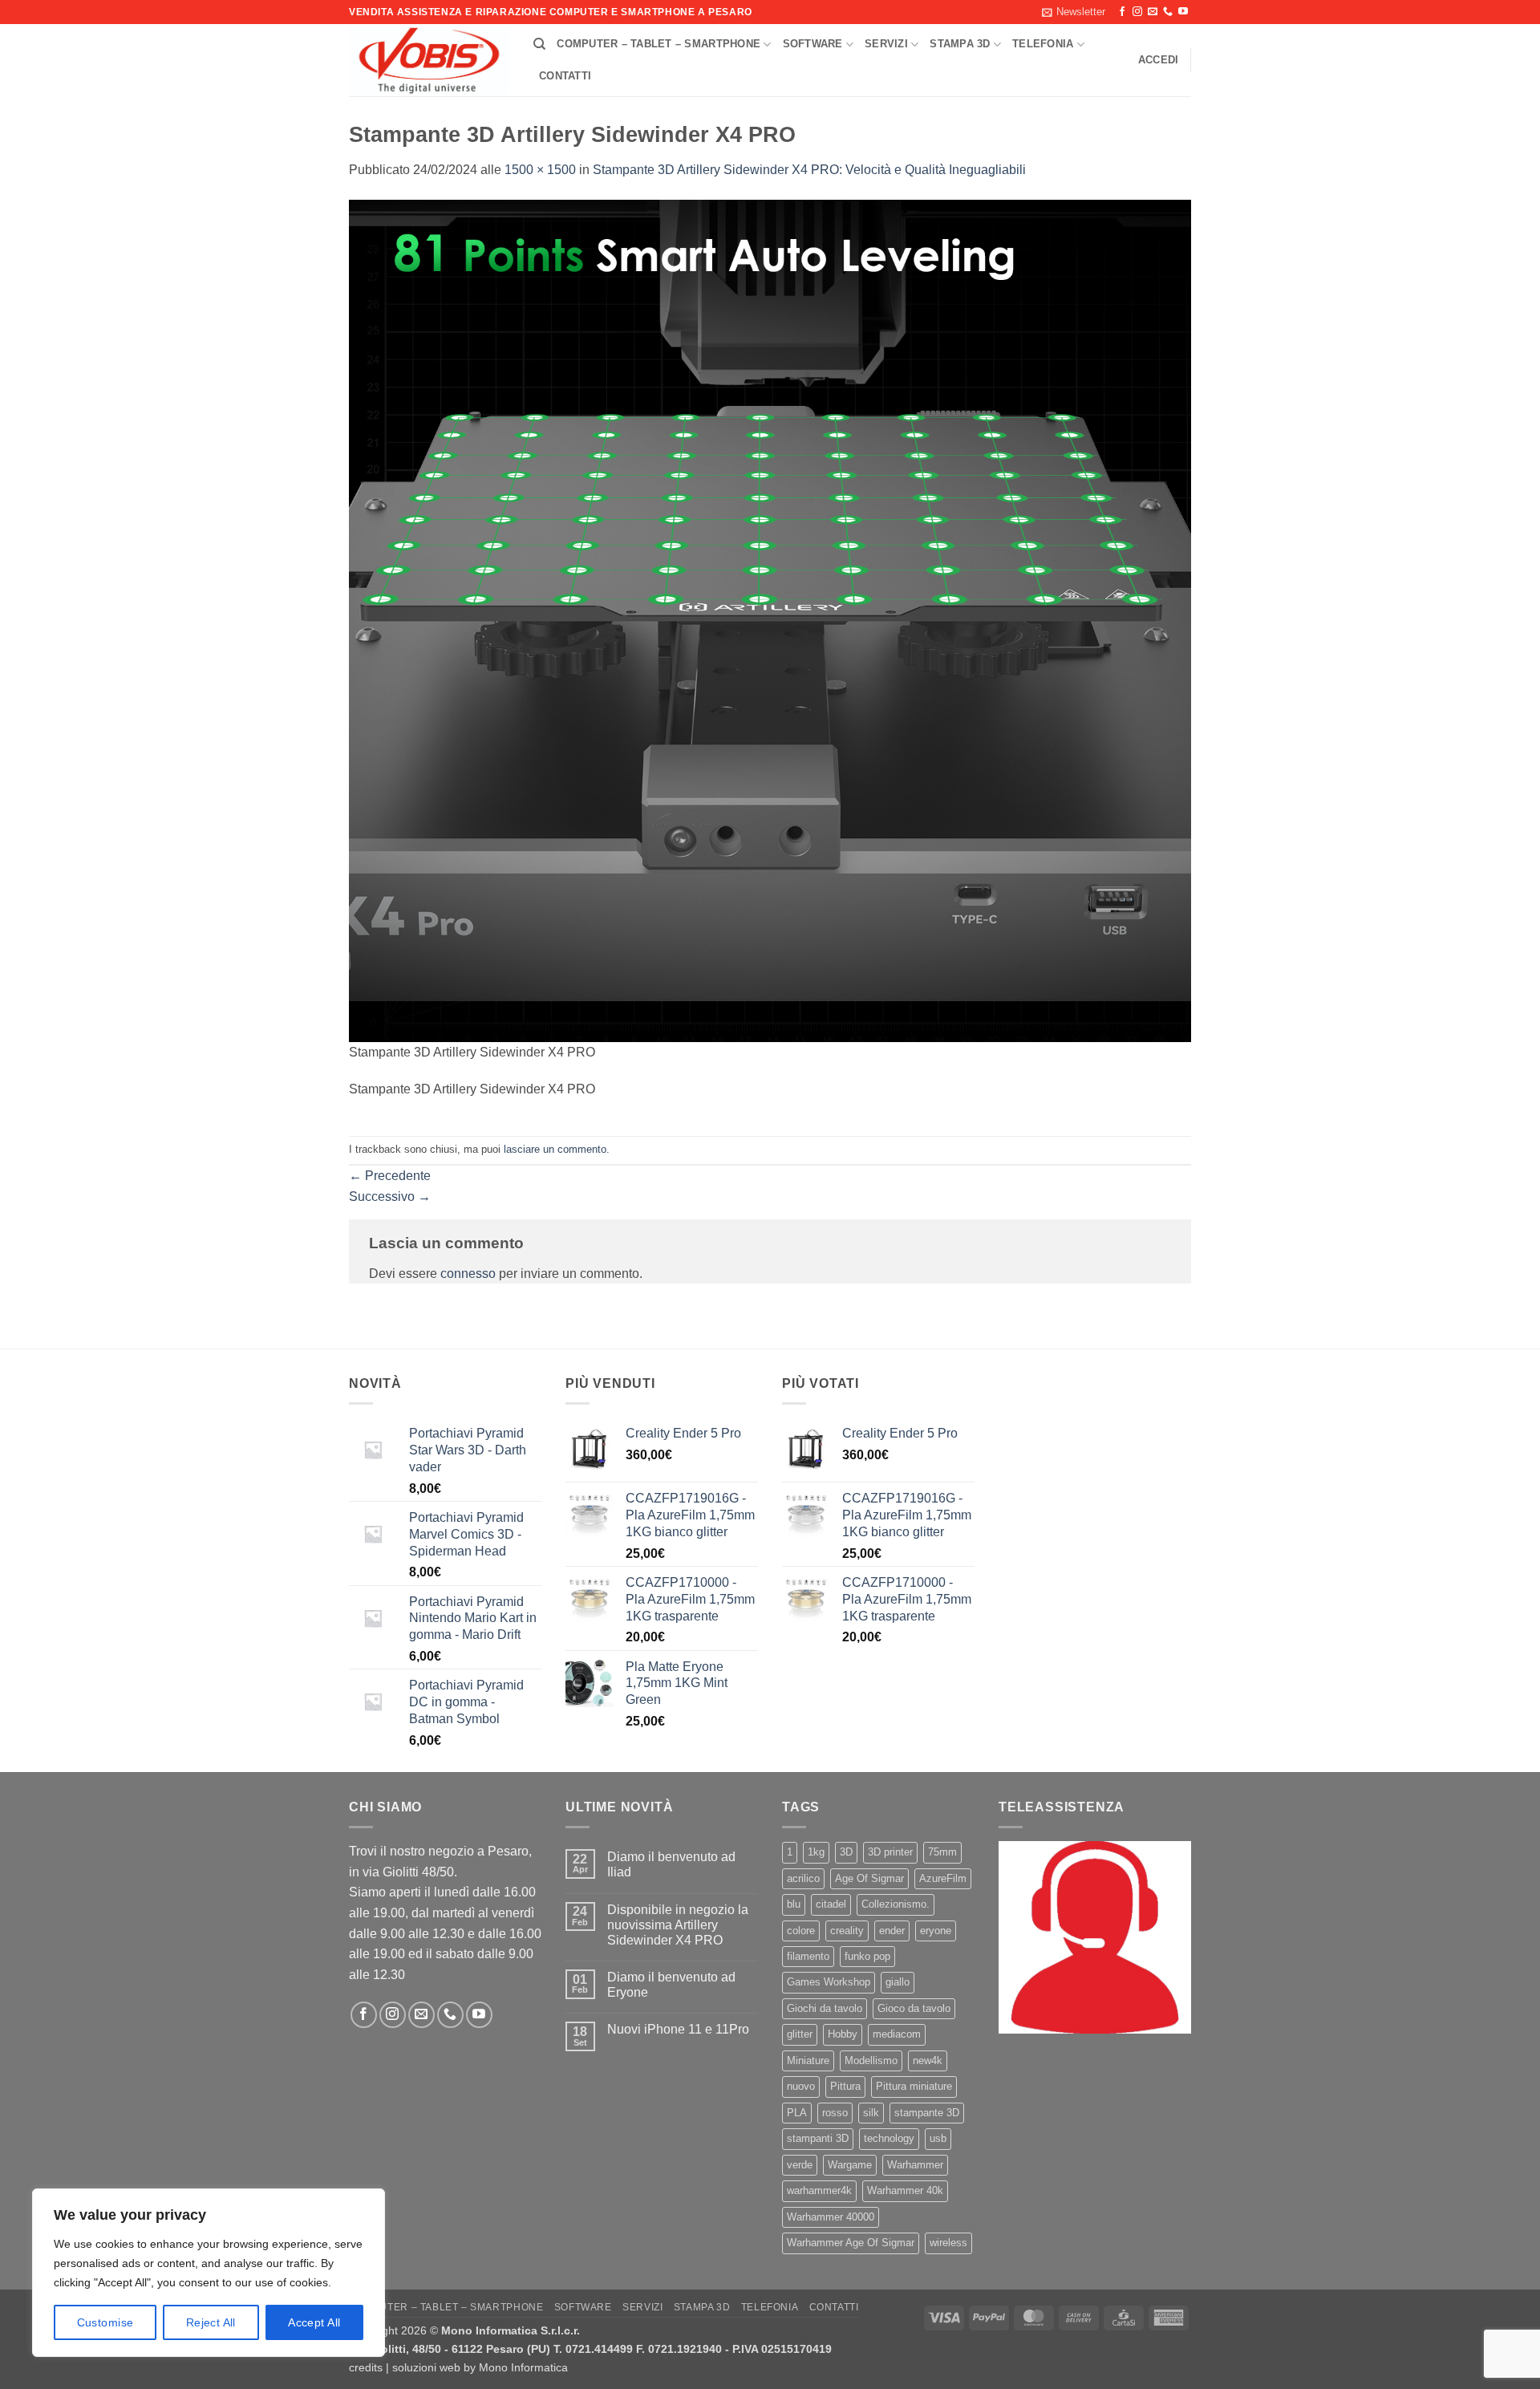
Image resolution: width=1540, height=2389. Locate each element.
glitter (800, 2034)
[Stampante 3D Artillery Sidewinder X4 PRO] (770, 620)
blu (794, 1904)
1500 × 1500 (540, 170)
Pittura (845, 2086)
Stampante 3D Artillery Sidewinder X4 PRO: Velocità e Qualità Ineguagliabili (809, 170)
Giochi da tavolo (825, 2008)
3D (846, 1852)
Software (813, 44)
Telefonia (1043, 44)
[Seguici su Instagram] (1137, 12)
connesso (468, 1274)
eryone (936, 1931)
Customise (105, 2322)
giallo (898, 1982)
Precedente (390, 1176)
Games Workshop (829, 1982)
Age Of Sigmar (869, 1878)
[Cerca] (539, 44)
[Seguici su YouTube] (1183, 12)
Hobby (843, 2034)
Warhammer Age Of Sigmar (851, 2243)
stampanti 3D (818, 2138)
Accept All (314, 2322)
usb (938, 2138)
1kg (816, 1852)
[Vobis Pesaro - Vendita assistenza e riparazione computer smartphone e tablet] (429, 61)
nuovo (801, 2086)
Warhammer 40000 (831, 2217)
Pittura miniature (914, 2086)
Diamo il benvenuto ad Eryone (671, 1985)
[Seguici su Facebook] (1122, 12)
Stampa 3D (960, 44)
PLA (797, 2113)
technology (889, 2138)
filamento (808, 1956)
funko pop (867, 1956)
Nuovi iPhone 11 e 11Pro (678, 2029)
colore (801, 1931)
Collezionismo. (896, 1904)
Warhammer (915, 2165)
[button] (1074, 12)
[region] (209, 2273)
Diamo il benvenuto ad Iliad (671, 1864)
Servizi (886, 44)
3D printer (890, 1852)
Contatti (565, 76)
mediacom (897, 2034)
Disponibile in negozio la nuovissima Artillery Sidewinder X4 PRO (678, 1925)
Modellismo (871, 2060)
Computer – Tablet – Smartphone (659, 44)
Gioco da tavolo (914, 2008)
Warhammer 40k (905, 2190)
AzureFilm (943, 1878)
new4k (928, 2060)
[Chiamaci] (1168, 12)
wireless (948, 2243)
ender (892, 1931)
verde (800, 2165)
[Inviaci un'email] (1153, 12)
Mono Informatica (523, 2367)
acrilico (803, 1878)
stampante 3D (927, 2113)
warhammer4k (819, 2190)
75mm (942, 1852)
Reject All (211, 2322)
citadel (831, 1904)
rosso (835, 2113)
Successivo (390, 1197)
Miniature (808, 2060)
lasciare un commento (555, 1149)
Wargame (850, 2165)
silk (871, 2113)
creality (847, 1931)
